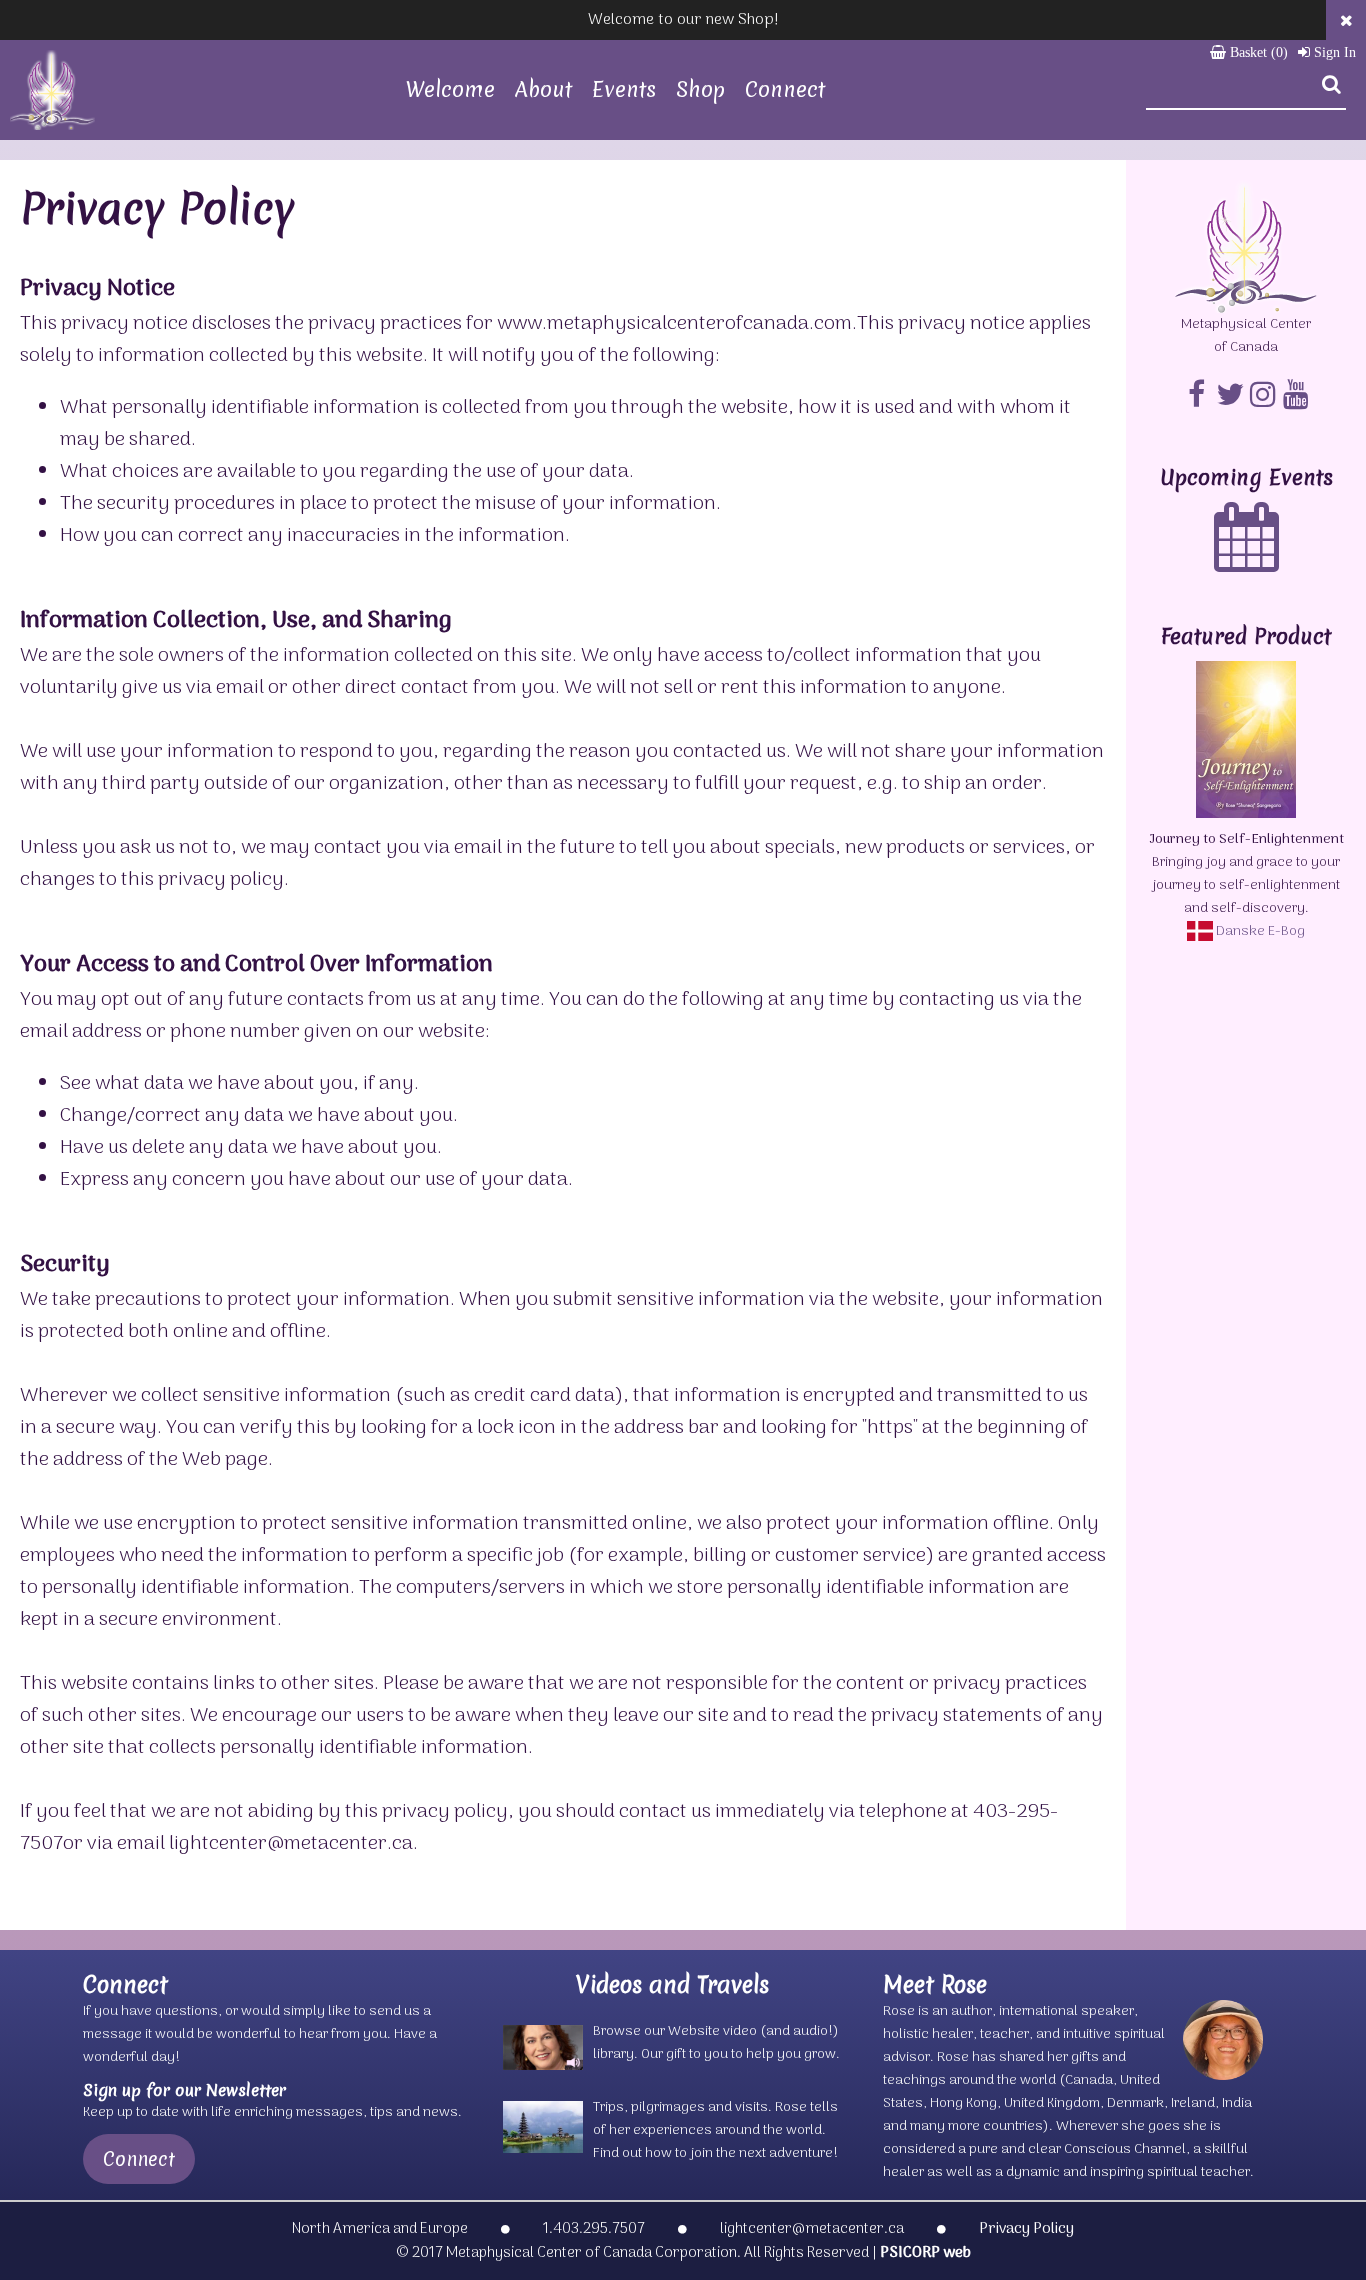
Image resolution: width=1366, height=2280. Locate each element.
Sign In (1333, 52)
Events (624, 89)
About (543, 89)
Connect (785, 89)
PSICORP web (925, 2253)
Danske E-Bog (1259, 931)
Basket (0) (1257, 52)
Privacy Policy (1026, 2229)
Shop (700, 89)
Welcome (450, 89)
